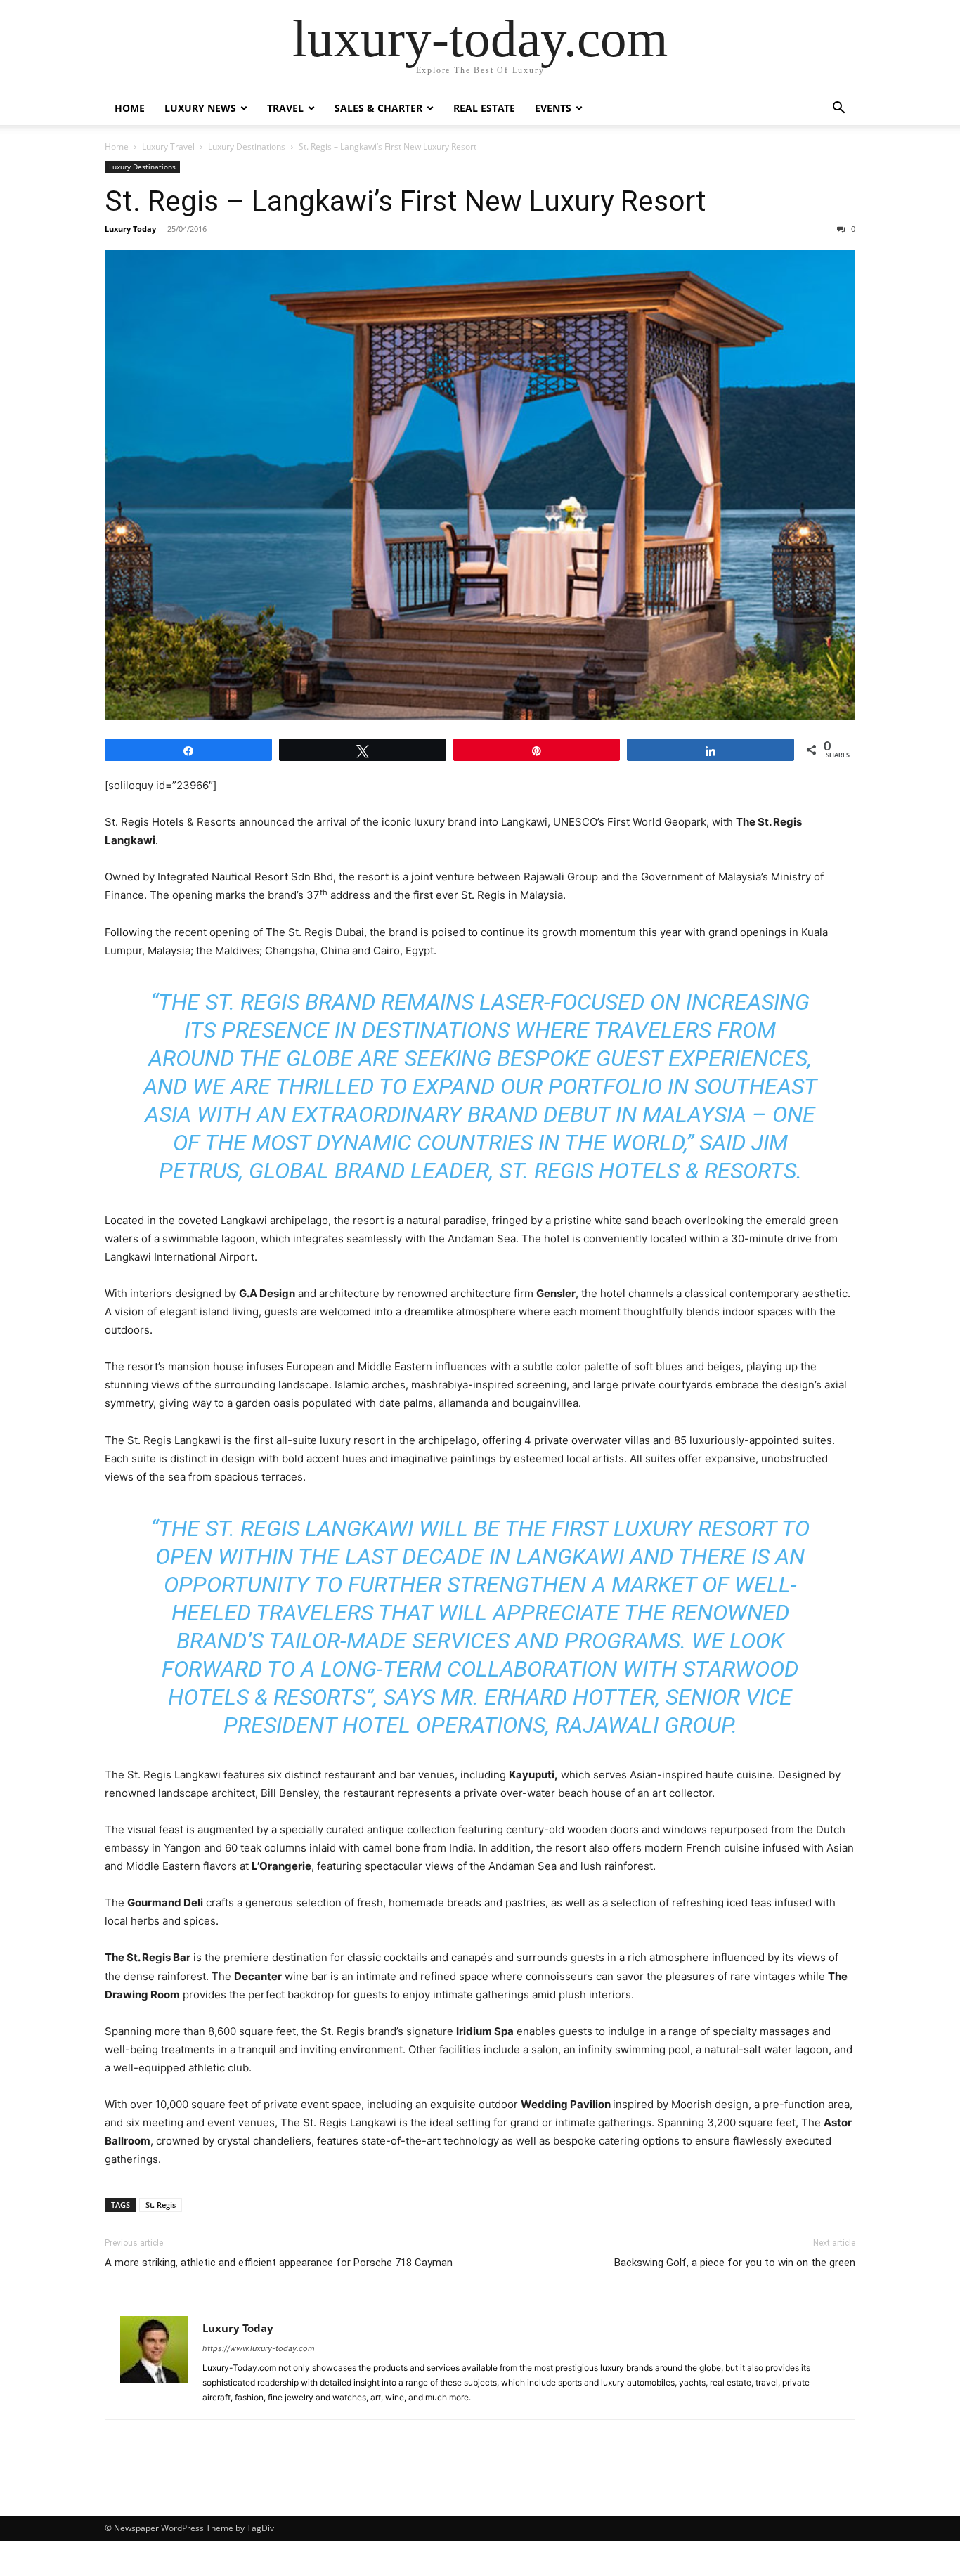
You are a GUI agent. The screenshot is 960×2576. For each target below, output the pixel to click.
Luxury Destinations (247, 147)
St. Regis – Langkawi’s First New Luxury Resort (406, 201)
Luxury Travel (168, 147)
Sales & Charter (378, 108)
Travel (285, 108)
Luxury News (200, 108)
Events (553, 108)
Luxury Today (130, 229)
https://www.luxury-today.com (259, 2348)
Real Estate (484, 108)
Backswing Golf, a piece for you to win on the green (735, 2263)
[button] (838, 109)
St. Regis (161, 2205)
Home (130, 108)
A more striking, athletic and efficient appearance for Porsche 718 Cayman (279, 2263)
